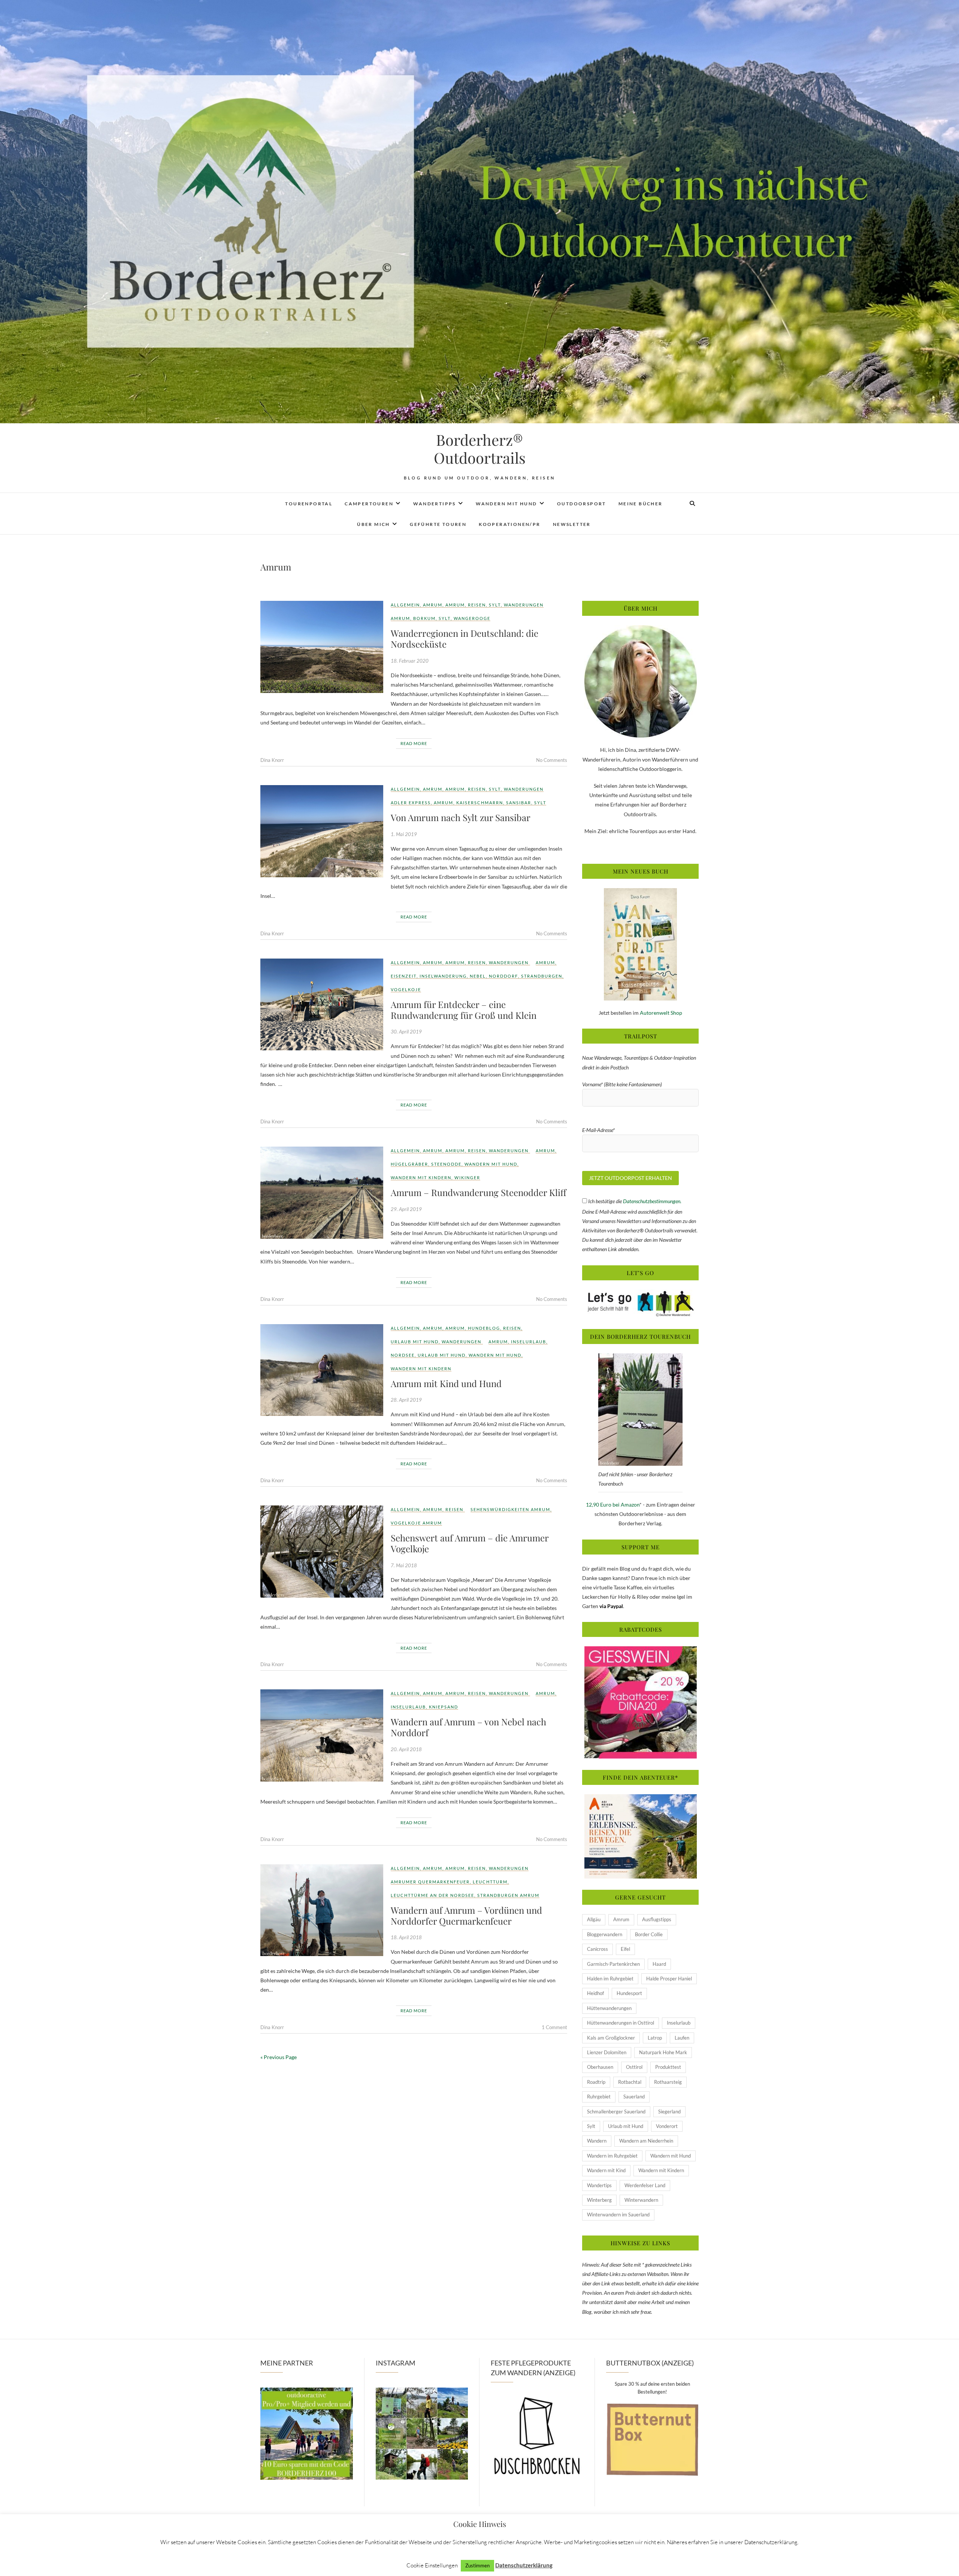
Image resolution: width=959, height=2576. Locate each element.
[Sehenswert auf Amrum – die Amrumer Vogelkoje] (322, 1552)
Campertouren (369, 504)
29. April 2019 (406, 1209)
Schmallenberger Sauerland (616, 2112)
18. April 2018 (406, 1937)
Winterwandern (641, 2200)
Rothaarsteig (668, 2082)
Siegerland (669, 2112)
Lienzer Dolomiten (607, 2052)
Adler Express (411, 803)
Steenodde (446, 1164)
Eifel (625, 1949)
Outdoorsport (582, 504)
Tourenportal (309, 504)
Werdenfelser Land (645, 2185)
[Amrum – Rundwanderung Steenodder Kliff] (322, 1193)
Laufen (682, 2038)
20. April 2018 (406, 1749)
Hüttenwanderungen (609, 2008)
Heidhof (595, 1993)
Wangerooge (472, 618)
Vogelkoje (406, 989)
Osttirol (634, 2067)
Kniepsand (444, 1707)
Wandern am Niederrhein (646, 2141)
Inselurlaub (529, 1342)
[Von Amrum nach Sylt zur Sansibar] (322, 831)
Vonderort (667, 2126)
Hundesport (629, 1993)
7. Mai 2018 (404, 1565)
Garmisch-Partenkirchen (613, 1964)
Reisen (477, 605)
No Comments (552, 760)
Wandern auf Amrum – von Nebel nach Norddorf (468, 1727)
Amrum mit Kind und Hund (446, 1383)
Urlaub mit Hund (415, 1342)
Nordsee (403, 1355)
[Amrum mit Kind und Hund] (322, 1370)
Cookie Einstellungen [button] (432, 2565)
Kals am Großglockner (611, 2038)
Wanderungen (524, 605)
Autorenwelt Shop (661, 1013)
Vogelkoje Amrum (416, 1523)
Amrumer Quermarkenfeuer (430, 1882)
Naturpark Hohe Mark (663, 2052)
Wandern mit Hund (506, 504)
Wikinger (467, 1177)
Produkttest (668, 2067)
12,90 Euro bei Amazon (613, 1505)
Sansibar (519, 803)
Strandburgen (542, 976)
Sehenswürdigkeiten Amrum (510, 1509)
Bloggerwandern (605, 1934)
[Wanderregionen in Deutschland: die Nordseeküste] (322, 647)
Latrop (655, 2038)
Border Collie (649, 1934)
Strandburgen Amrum (508, 1895)
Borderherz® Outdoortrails (480, 449)
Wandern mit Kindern (421, 1177)
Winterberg (599, 2200)
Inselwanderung (443, 976)
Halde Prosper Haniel (669, 1979)
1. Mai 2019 (404, 834)
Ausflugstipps (657, 1919)
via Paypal (611, 1606)
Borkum (424, 618)
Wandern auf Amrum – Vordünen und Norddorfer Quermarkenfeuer (466, 1915)
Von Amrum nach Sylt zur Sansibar (461, 817)
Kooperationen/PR (509, 524)
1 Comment (554, 2027)
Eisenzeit (404, 976)
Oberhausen (600, 2067)
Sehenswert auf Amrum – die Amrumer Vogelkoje (470, 1543)
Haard (659, 1964)
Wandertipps (434, 504)
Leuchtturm (490, 1882)
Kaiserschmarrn (480, 803)
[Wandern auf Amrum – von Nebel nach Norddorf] (322, 1735)
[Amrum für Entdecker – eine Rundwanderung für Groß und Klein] (322, 1005)
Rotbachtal (630, 2082)
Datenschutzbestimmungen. (652, 1201)
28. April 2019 (406, 1400)
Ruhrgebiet (599, 2097)
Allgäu (594, 1919)
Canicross (598, 1949)
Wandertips (599, 2185)
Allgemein (405, 605)
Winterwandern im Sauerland (618, 2215)
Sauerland (634, 2097)
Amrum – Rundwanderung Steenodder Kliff (479, 1192)
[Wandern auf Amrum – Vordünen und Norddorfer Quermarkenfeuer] (322, 1910)
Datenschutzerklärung (524, 2565)
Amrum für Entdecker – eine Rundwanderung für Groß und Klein (464, 1010)
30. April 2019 (406, 1032)
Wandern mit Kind (606, 2170)
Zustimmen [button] (477, 2566)
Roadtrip (596, 2082)
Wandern (597, 2141)
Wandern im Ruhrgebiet (612, 2156)
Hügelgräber (409, 1164)
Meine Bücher (641, 504)
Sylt (495, 605)
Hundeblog (484, 1328)
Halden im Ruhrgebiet (610, 1979)
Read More (414, 743)
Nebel (478, 976)
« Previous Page (279, 2057)
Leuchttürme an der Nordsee (432, 1895)
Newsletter (572, 524)
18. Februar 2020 (410, 661)
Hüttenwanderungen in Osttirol (621, 2023)
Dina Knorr (272, 760)
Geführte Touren (438, 524)
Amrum (433, 605)
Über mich (373, 524)
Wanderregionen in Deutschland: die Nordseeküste (465, 638)
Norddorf (503, 976)
